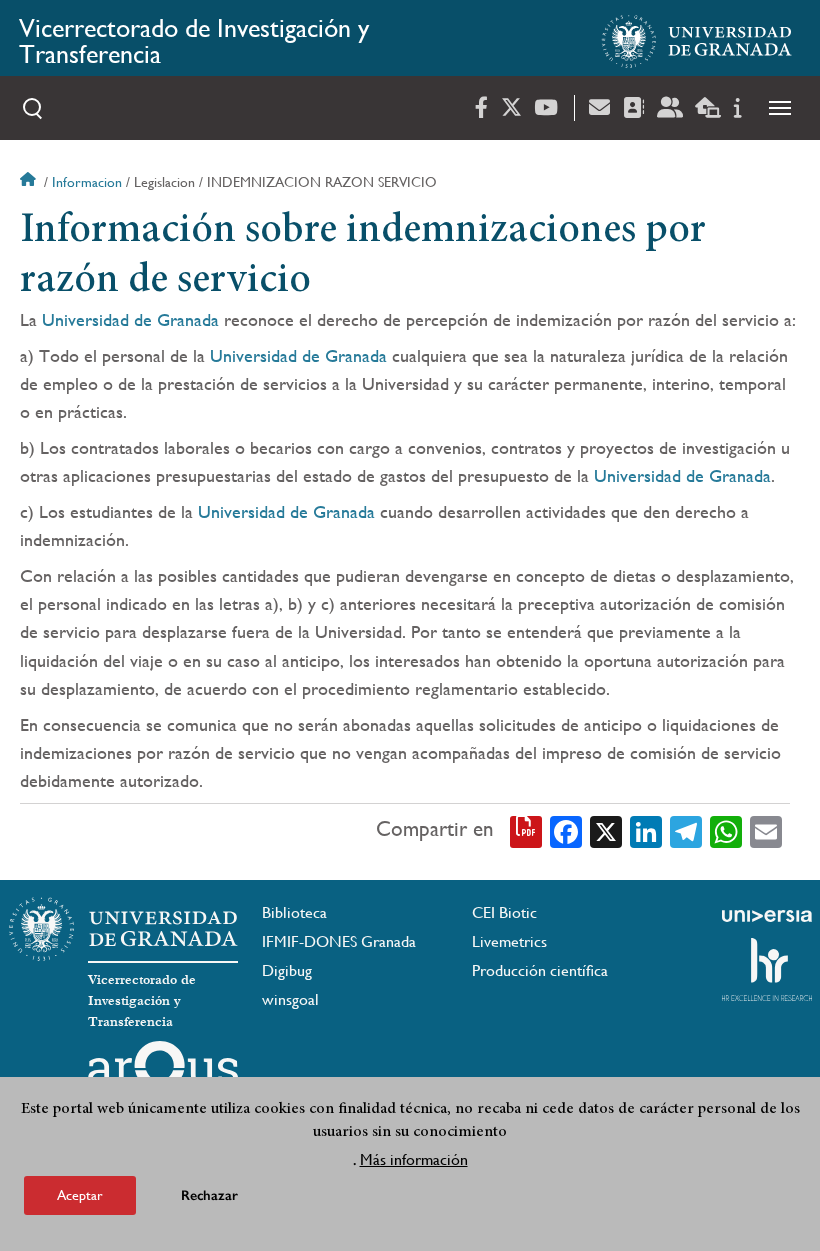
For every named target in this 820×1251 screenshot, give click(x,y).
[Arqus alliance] (163, 1073)
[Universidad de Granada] (697, 41)
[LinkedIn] (646, 830)
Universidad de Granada (130, 319)
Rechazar (209, 1195)
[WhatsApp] (726, 830)
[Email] (766, 830)
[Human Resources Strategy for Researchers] (767, 969)
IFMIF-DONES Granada (339, 941)
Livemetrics (509, 941)
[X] (606, 830)
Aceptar (80, 1195)
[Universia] (767, 916)
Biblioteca (294, 912)
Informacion (87, 182)
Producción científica (540, 970)
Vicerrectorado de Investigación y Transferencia (194, 41)
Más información (414, 1159)
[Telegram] (686, 830)
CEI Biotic (504, 912)
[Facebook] (566, 830)
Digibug (287, 970)
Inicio (30, 182)
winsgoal (290, 999)
